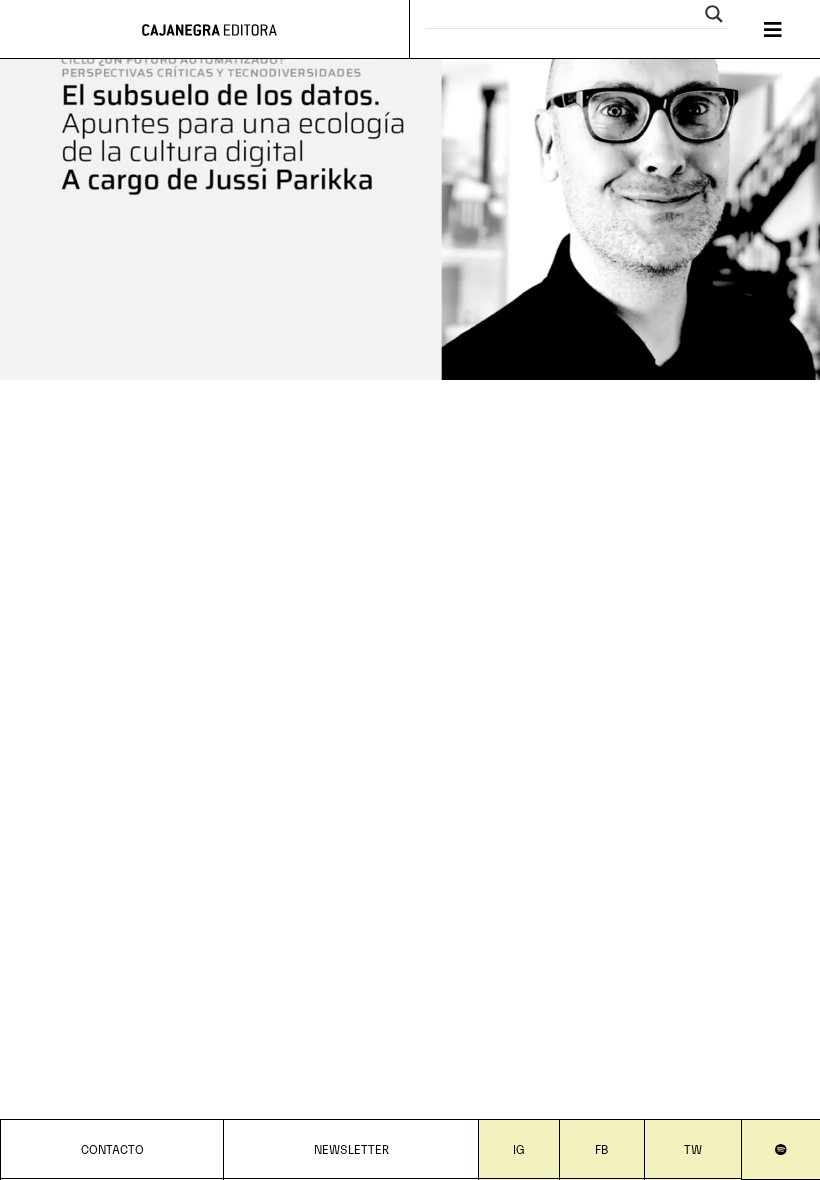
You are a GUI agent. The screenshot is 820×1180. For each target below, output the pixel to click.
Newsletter (351, 1148)
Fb (602, 1148)
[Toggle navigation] (773, 29)
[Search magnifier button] (714, 14)
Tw (693, 1148)
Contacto (112, 1148)
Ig (519, 1148)
